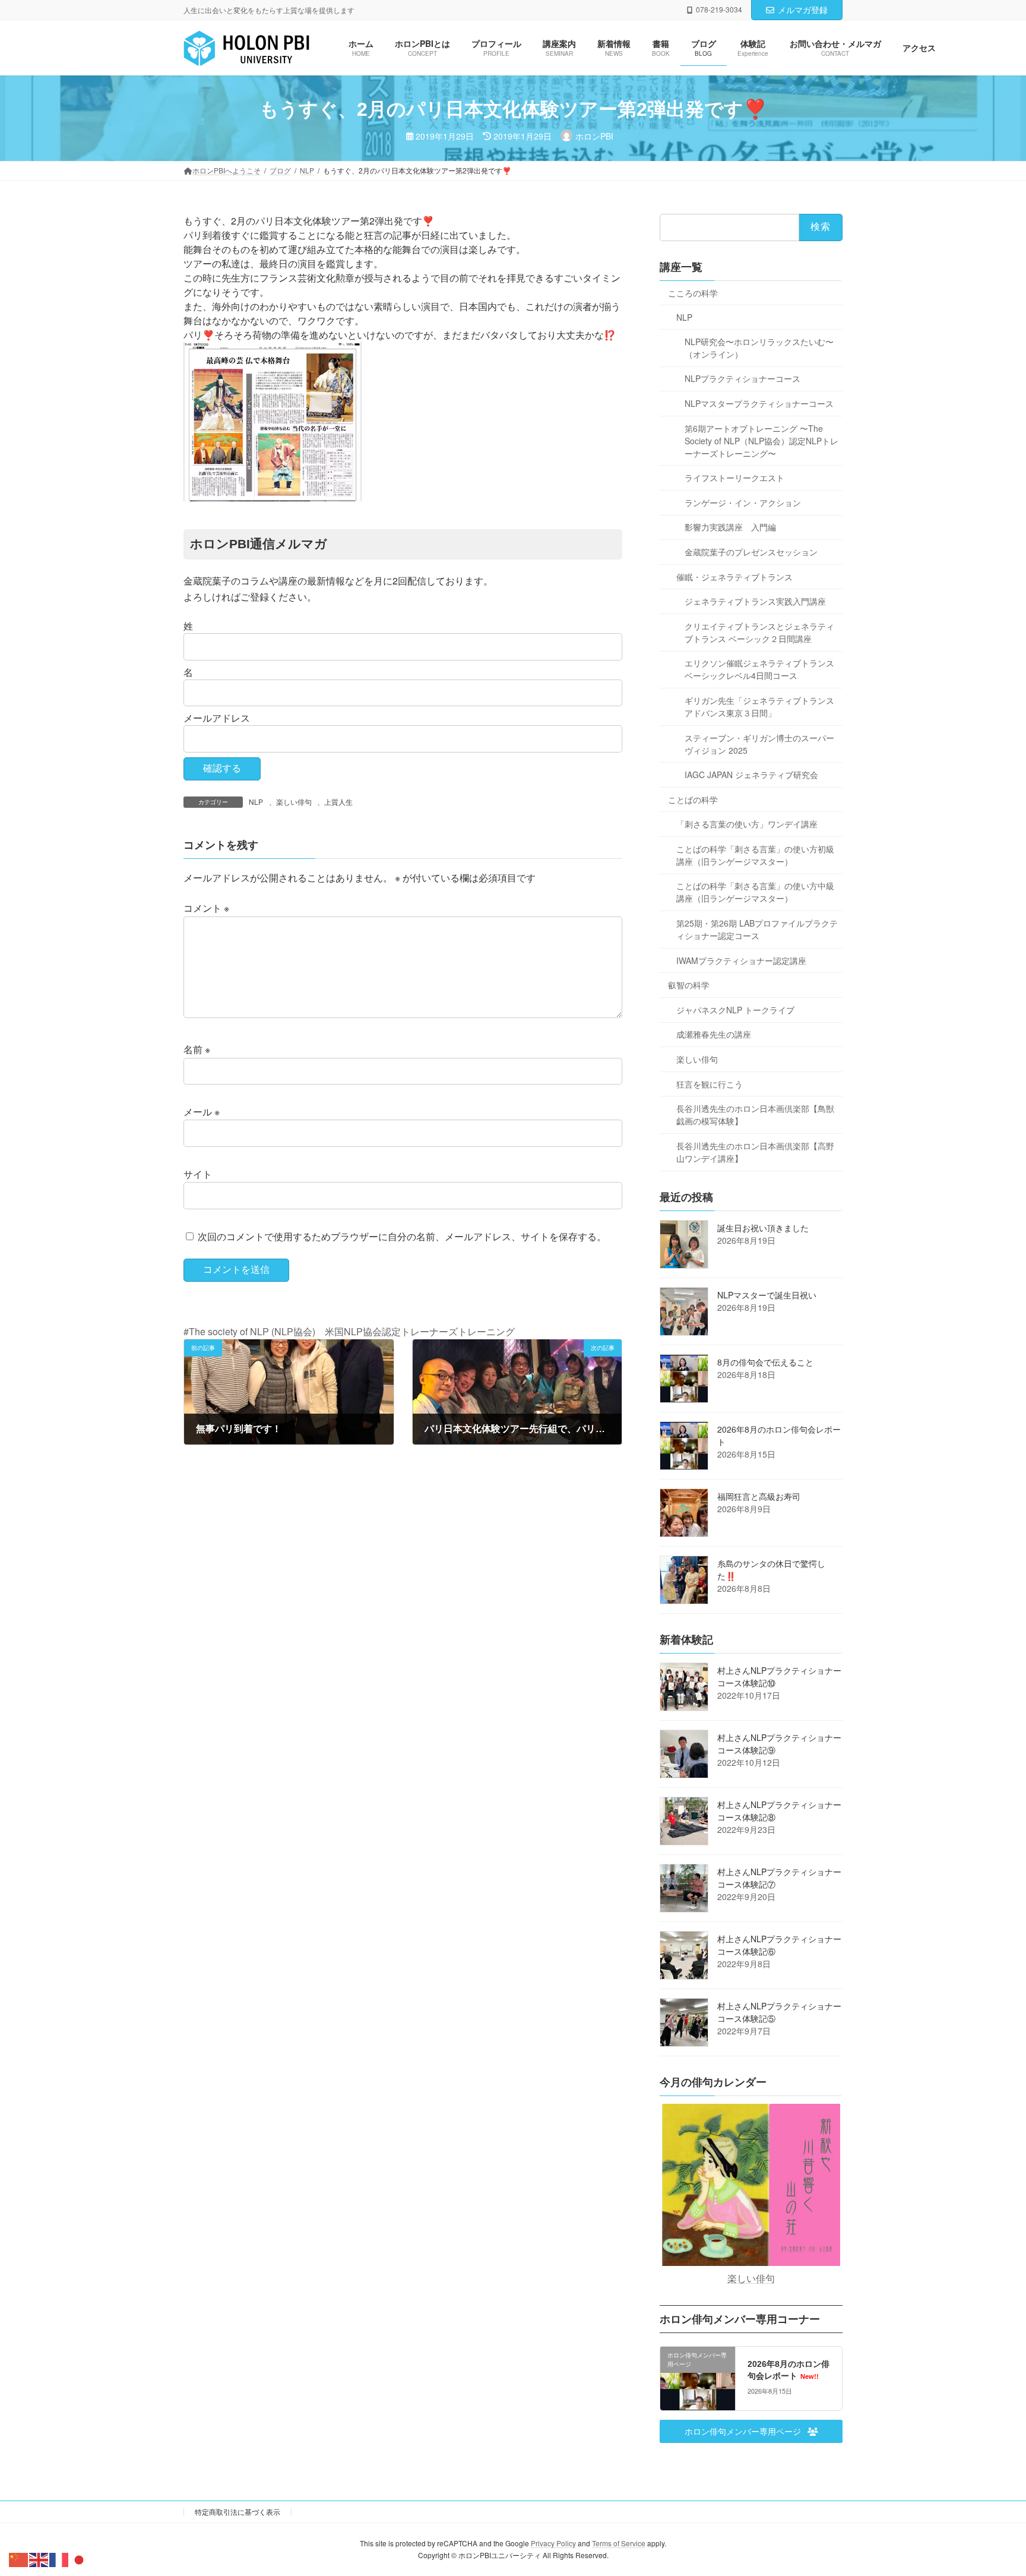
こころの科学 (693, 293)
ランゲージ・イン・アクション (743, 502)
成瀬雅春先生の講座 (714, 1035)
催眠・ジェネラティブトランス (734, 577)
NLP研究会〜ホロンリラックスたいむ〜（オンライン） (759, 348)
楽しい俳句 (294, 802)
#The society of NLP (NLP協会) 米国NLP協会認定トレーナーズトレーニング (349, 1331)
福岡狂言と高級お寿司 (759, 1496)
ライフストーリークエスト (734, 478)
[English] (39, 2558)
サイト (198, 1174)
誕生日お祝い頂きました (763, 1228)
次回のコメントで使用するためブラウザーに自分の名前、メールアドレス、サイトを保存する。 (402, 1236)
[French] (59, 2558)
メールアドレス (217, 718)
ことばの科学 (693, 799)
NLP (256, 802)
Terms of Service (619, 2543)
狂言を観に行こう (710, 1084)
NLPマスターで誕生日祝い (767, 1295)
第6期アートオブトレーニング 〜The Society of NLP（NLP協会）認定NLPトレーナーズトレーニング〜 (761, 441)
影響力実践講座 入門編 (730, 527)
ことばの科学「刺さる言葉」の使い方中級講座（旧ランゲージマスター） (755, 892)
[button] (751, 2432)
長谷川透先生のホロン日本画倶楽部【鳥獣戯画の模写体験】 (755, 1115)
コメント (206, 908)
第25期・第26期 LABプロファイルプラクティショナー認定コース (757, 929)
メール (202, 1112)
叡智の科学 (689, 985)
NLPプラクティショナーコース (742, 379)
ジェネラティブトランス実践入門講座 (755, 602)
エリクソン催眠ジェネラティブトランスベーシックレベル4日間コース (759, 670)
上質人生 (338, 802)
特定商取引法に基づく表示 (237, 2512)
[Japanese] (80, 2558)
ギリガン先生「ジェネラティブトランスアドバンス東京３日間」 (759, 707)
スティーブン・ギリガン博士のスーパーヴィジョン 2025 (759, 744)
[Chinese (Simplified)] (19, 2558)
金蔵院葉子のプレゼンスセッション (751, 552)
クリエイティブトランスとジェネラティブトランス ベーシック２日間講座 (759, 632)
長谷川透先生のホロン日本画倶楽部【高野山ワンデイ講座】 (755, 1152)
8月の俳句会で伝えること (765, 1362)
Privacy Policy (553, 2543)
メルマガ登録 (803, 10)
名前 (197, 1050)
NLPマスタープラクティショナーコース (759, 403)
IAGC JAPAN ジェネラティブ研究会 (751, 775)
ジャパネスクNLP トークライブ (735, 1010)
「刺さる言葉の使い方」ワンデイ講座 (747, 824)
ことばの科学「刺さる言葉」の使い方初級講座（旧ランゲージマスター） (755, 855)
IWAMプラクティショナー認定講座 (741, 960)
